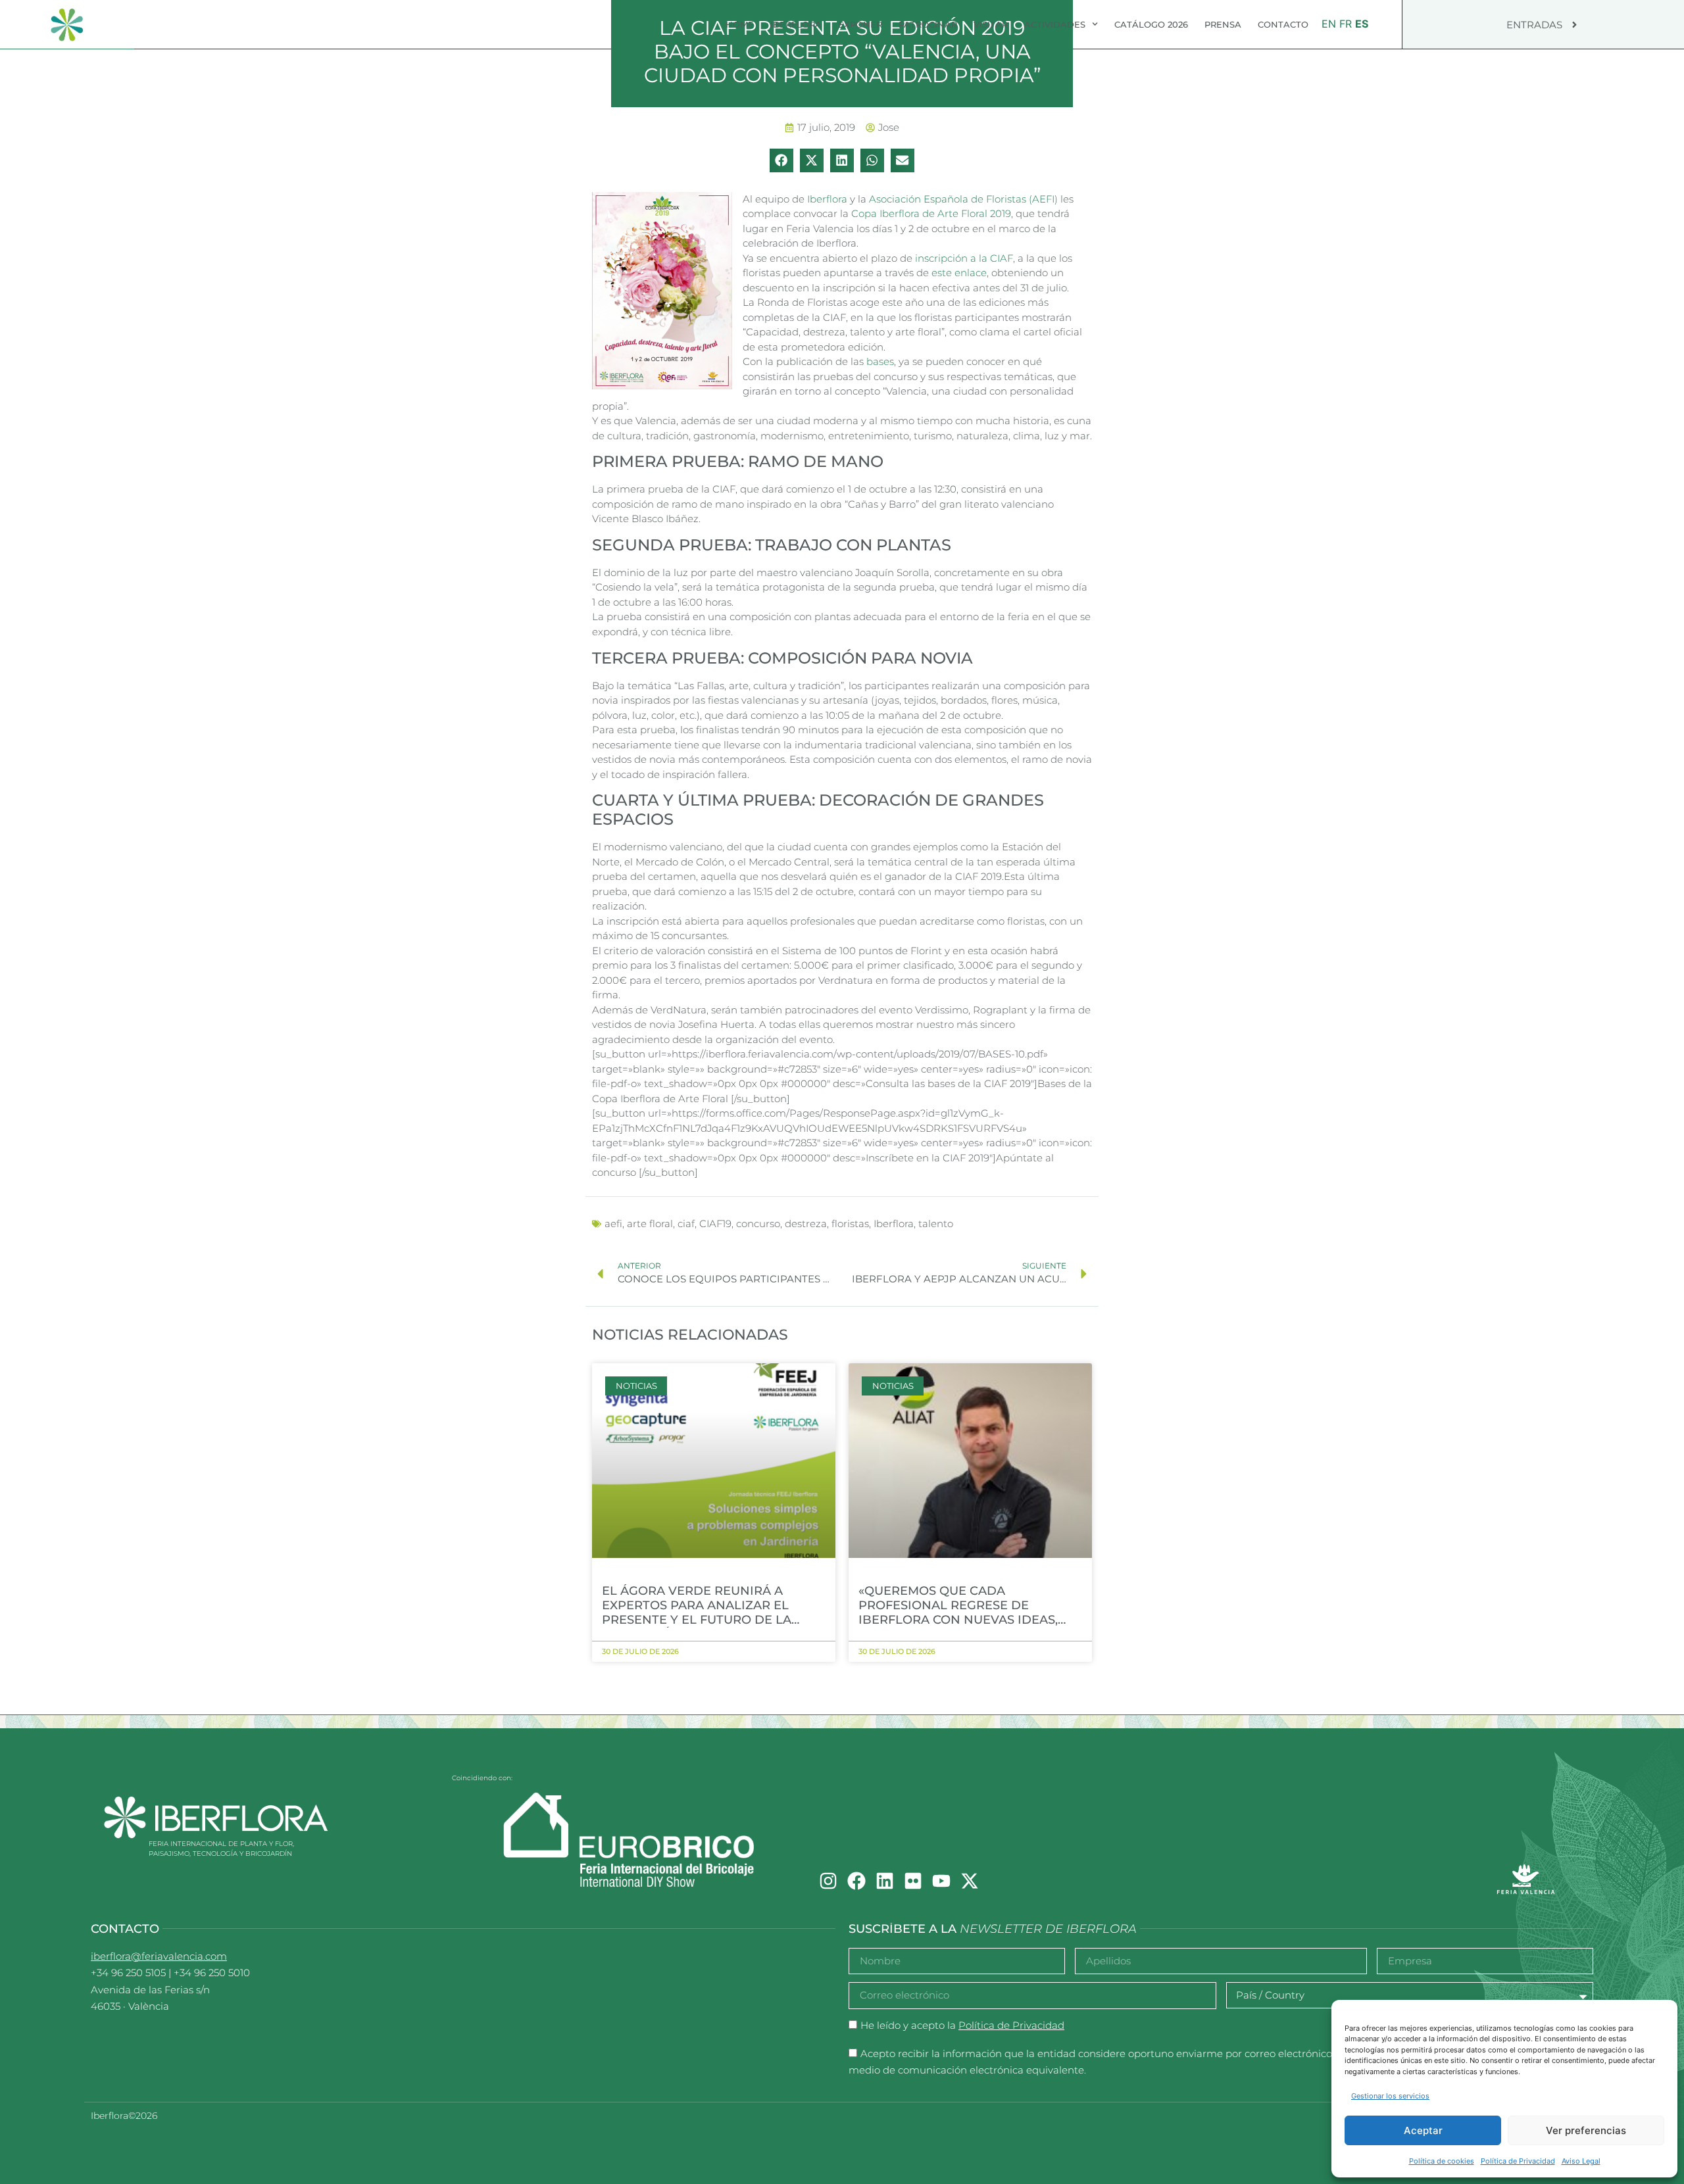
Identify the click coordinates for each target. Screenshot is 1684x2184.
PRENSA (1223, 24)
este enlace (959, 273)
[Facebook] (856, 1881)
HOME (740, 24)
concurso (758, 1224)
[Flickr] (913, 1881)
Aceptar (1423, 2130)
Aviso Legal (1581, 2161)
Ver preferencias (1586, 2130)
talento (936, 1224)
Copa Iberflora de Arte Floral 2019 (931, 213)
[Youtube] (941, 1881)
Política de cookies (1442, 2161)
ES (1362, 24)
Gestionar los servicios (1390, 2096)
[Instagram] (828, 1881)
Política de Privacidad (1518, 2161)
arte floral (650, 1224)
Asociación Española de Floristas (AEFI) (963, 199)
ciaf (686, 1224)
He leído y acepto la (962, 2025)
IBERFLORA (796, 24)
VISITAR (991, 24)
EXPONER (860, 24)
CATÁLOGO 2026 (1151, 24)
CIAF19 (715, 1224)
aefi (613, 1224)
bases (880, 361)
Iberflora (827, 199)
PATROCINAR (928, 24)
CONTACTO (1283, 24)
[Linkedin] (885, 1881)
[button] (781, 160)
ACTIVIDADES (1055, 24)
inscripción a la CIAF (964, 258)
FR (1346, 24)
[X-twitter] (970, 1881)
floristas (850, 1224)
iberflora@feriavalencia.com (159, 1956)
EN (1329, 24)
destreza (806, 1224)
